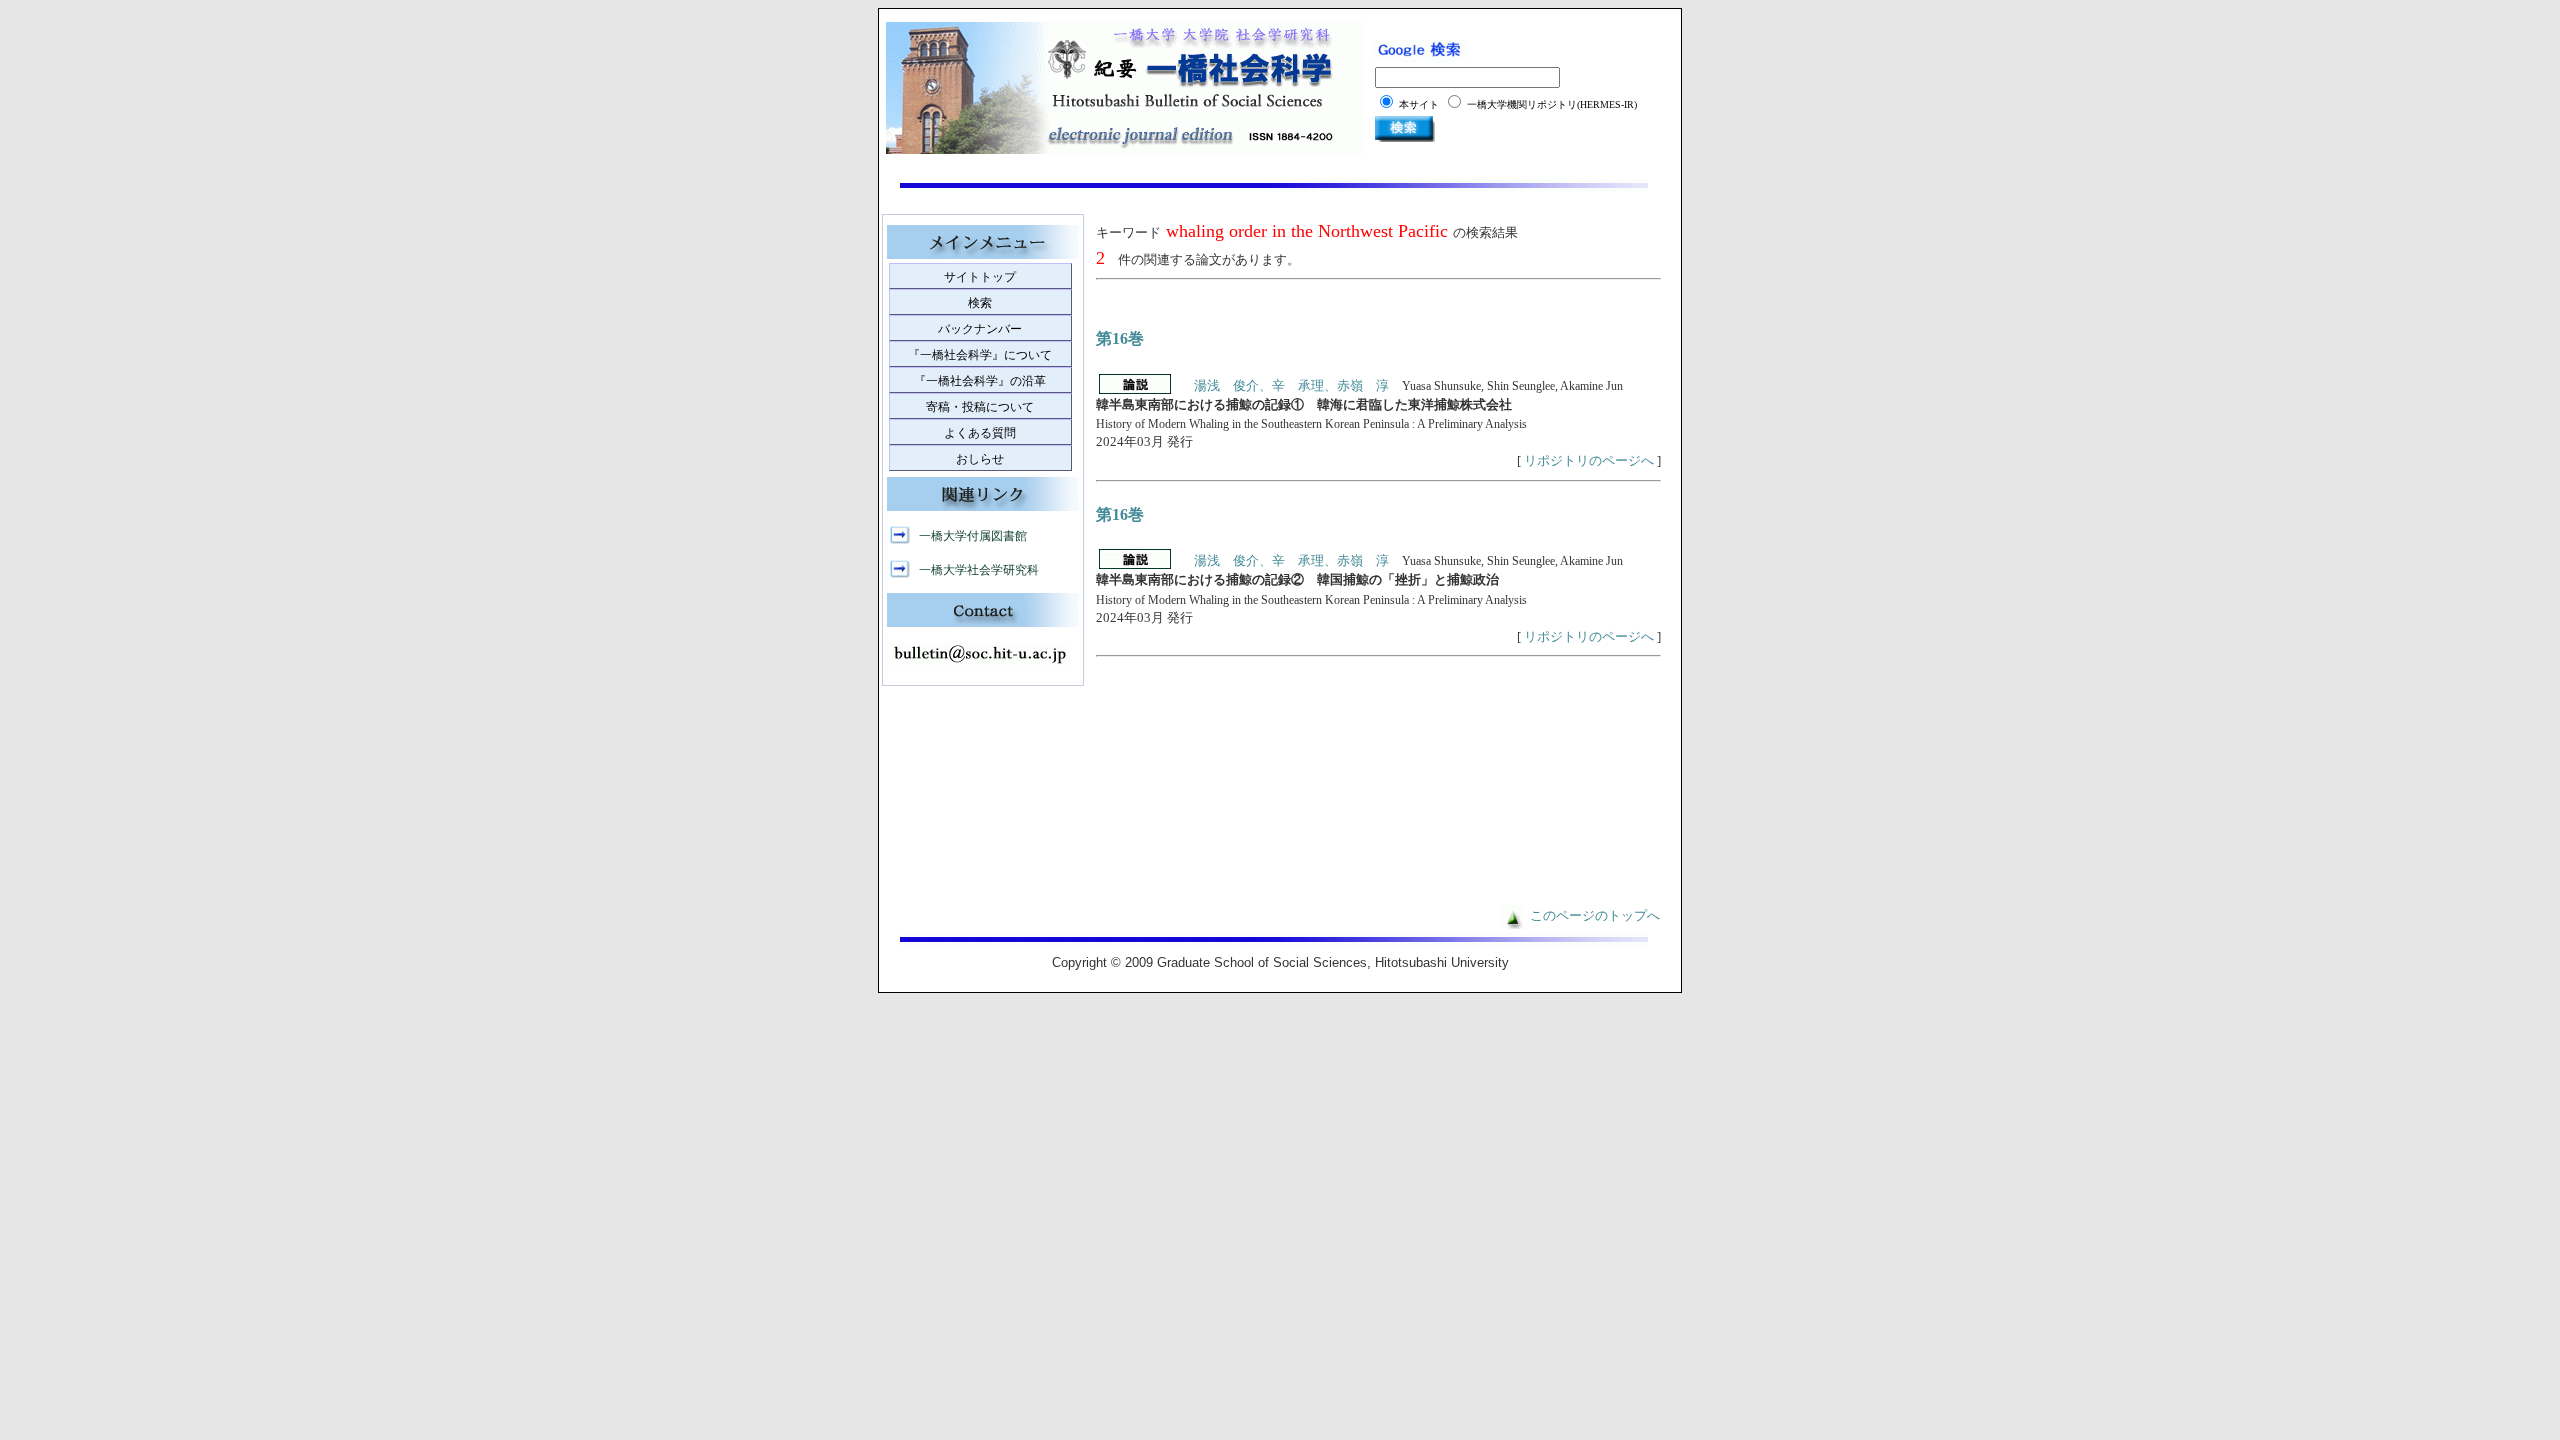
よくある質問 (980, 433)
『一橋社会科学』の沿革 (980, 381)
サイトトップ (980, 277)
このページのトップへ (1595, 916)
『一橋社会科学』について (980, 355)
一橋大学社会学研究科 (979, 570)
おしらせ (980, 459)
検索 (980, 303)
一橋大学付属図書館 (973, 536)
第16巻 (1120, 338)
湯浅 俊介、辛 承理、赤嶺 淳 (1291, 386)
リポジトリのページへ (1589, 461)
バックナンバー (980, 329)
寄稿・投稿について (980, 407)
